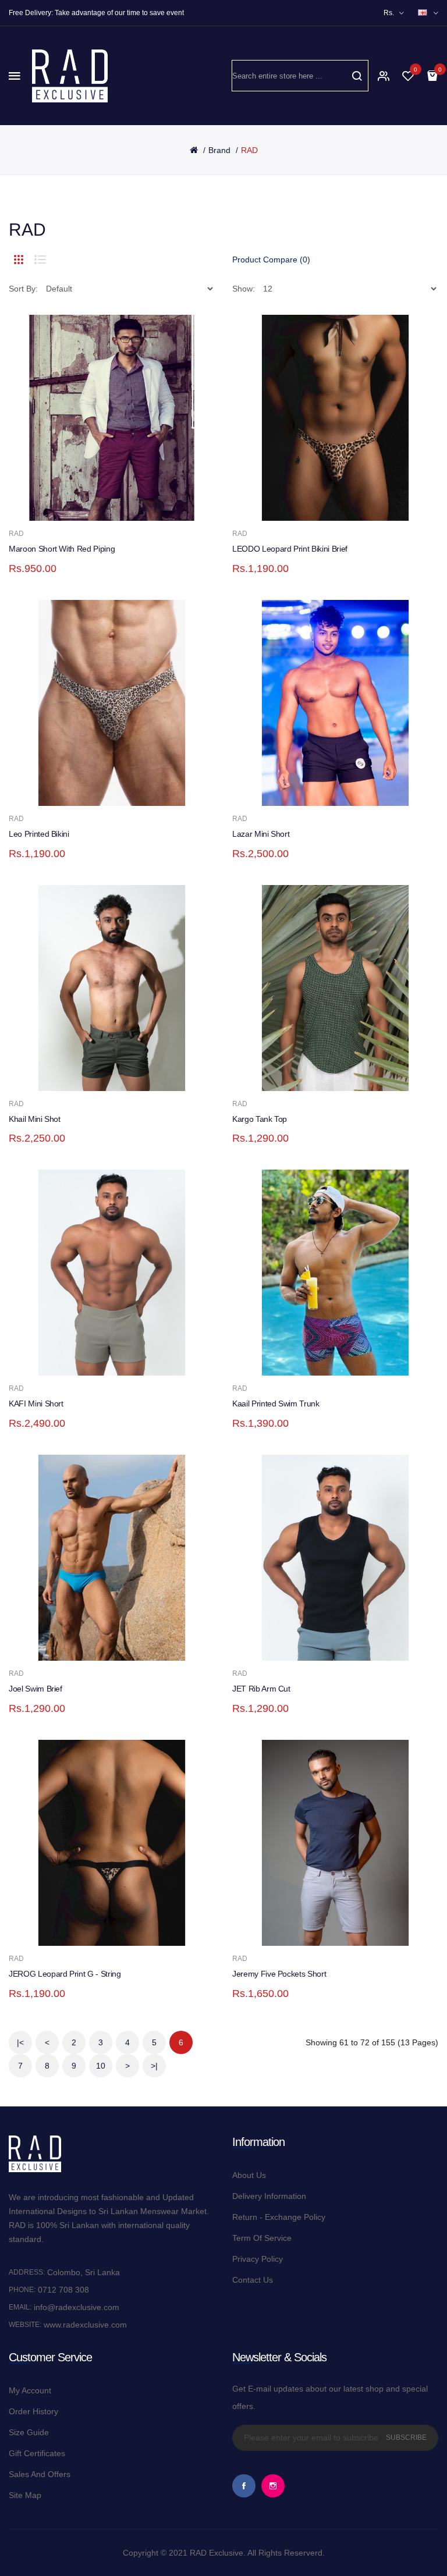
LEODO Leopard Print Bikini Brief (290, 549)
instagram (273, 2486)
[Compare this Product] (126, 500)
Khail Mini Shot (35, 1119)
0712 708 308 (63, 2290)
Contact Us (253, 2280)
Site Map (25, 2495)
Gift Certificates (37, 2453)
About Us (249, 2175)
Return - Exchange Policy (279, 2217)
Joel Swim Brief (36, 1689)
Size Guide (29, 2432)
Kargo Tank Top (260, 1119)
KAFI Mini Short (36, 1404)
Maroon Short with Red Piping (62, 549)
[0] (408, 76)
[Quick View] (68, 500)
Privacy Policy (258, 2259)
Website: (25, 2325)
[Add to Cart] (97, 500)
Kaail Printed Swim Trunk (276, 1404)
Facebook (244, 2486)
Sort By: (23, 289)
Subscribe (406, 2438)
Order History (33, 2411)
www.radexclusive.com (84, 2325)
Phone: (22, 2290)
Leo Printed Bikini (39, 834)
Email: (20, 2307)
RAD (249, 150)
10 (101, 2066)
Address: (27, 2272)
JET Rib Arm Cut (261, 1689)
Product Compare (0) (271, 260)
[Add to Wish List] (155, 500)
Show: (244, 289)
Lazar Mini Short (261, 834)
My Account (30, 2390)
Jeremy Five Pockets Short (279, 1974)
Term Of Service (262, 2238)
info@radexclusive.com (75, 2307)
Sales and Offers (40, 2474)
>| (154, 2066)
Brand (219, 150)
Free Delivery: (31, 13)
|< (20, 2042)
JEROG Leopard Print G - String (65, 1974)
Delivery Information (269, 2196)
